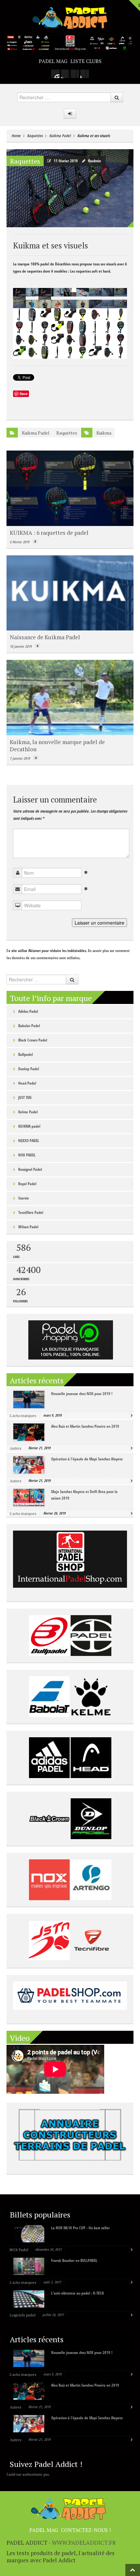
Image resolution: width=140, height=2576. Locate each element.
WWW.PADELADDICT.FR (84, 2543)
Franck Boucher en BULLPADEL (74, 2260)
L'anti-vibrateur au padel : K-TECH (77, 2293)
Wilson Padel (28, 1227)
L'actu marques (23, 1415)
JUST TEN (25, 1097)
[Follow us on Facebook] (65, 74)
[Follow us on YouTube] (85, 74)
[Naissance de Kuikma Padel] (70, 593)
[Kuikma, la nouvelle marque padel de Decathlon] (70, 697)
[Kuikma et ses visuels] (70, 188)
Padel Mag (53, 61)
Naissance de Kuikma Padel (45, 637)
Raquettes (35, 136)
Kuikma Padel (60, 136)
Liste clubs (86, 61)
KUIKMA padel (29, 1126)
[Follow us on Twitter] (75, 74)
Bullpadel (26, 1054)
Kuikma (104, 433)
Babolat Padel (29, 1026)
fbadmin (94, 161)
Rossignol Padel (30, 1169)
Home (16, 136)
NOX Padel (19, 2250)
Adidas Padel (28, 1011)
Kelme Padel (28, 1112)
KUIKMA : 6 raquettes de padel (49, 533)
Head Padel (27, 1083)
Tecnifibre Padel (31, 1212)
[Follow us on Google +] (55, 74)
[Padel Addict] (70, 17)
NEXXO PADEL (29, 1141)
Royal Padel (27, 1184)
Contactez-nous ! (86, 2530)
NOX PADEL (27, 1155)
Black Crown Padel (33, 1040)
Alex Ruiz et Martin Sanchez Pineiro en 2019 (85, 1426)
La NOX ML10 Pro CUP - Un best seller (80, 2228)
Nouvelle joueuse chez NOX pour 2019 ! (82, 1394)
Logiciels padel (23, 2315)
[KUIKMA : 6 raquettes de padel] (70, 488)
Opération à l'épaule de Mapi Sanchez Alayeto (87, 1459)
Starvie (24, 1198)
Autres (16, 1448)
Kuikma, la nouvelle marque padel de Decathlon (57, 746)
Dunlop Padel (29, 1069)
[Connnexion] (70, 114)
